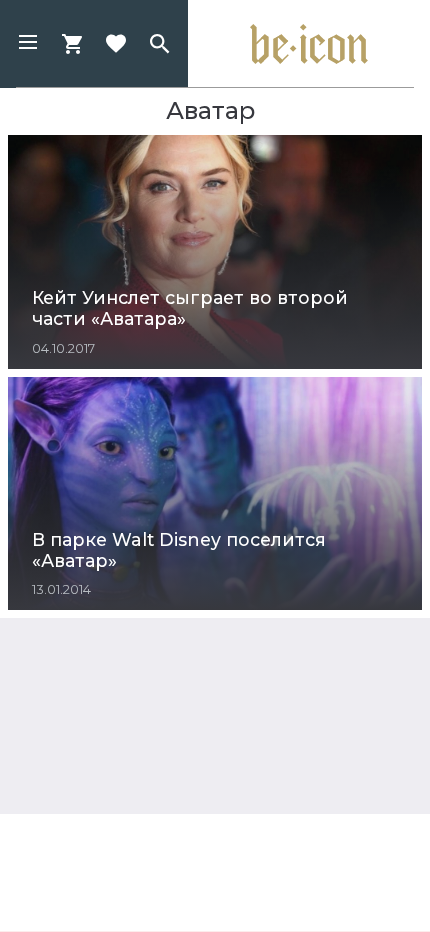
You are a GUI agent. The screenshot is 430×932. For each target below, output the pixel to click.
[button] (28, 44)
